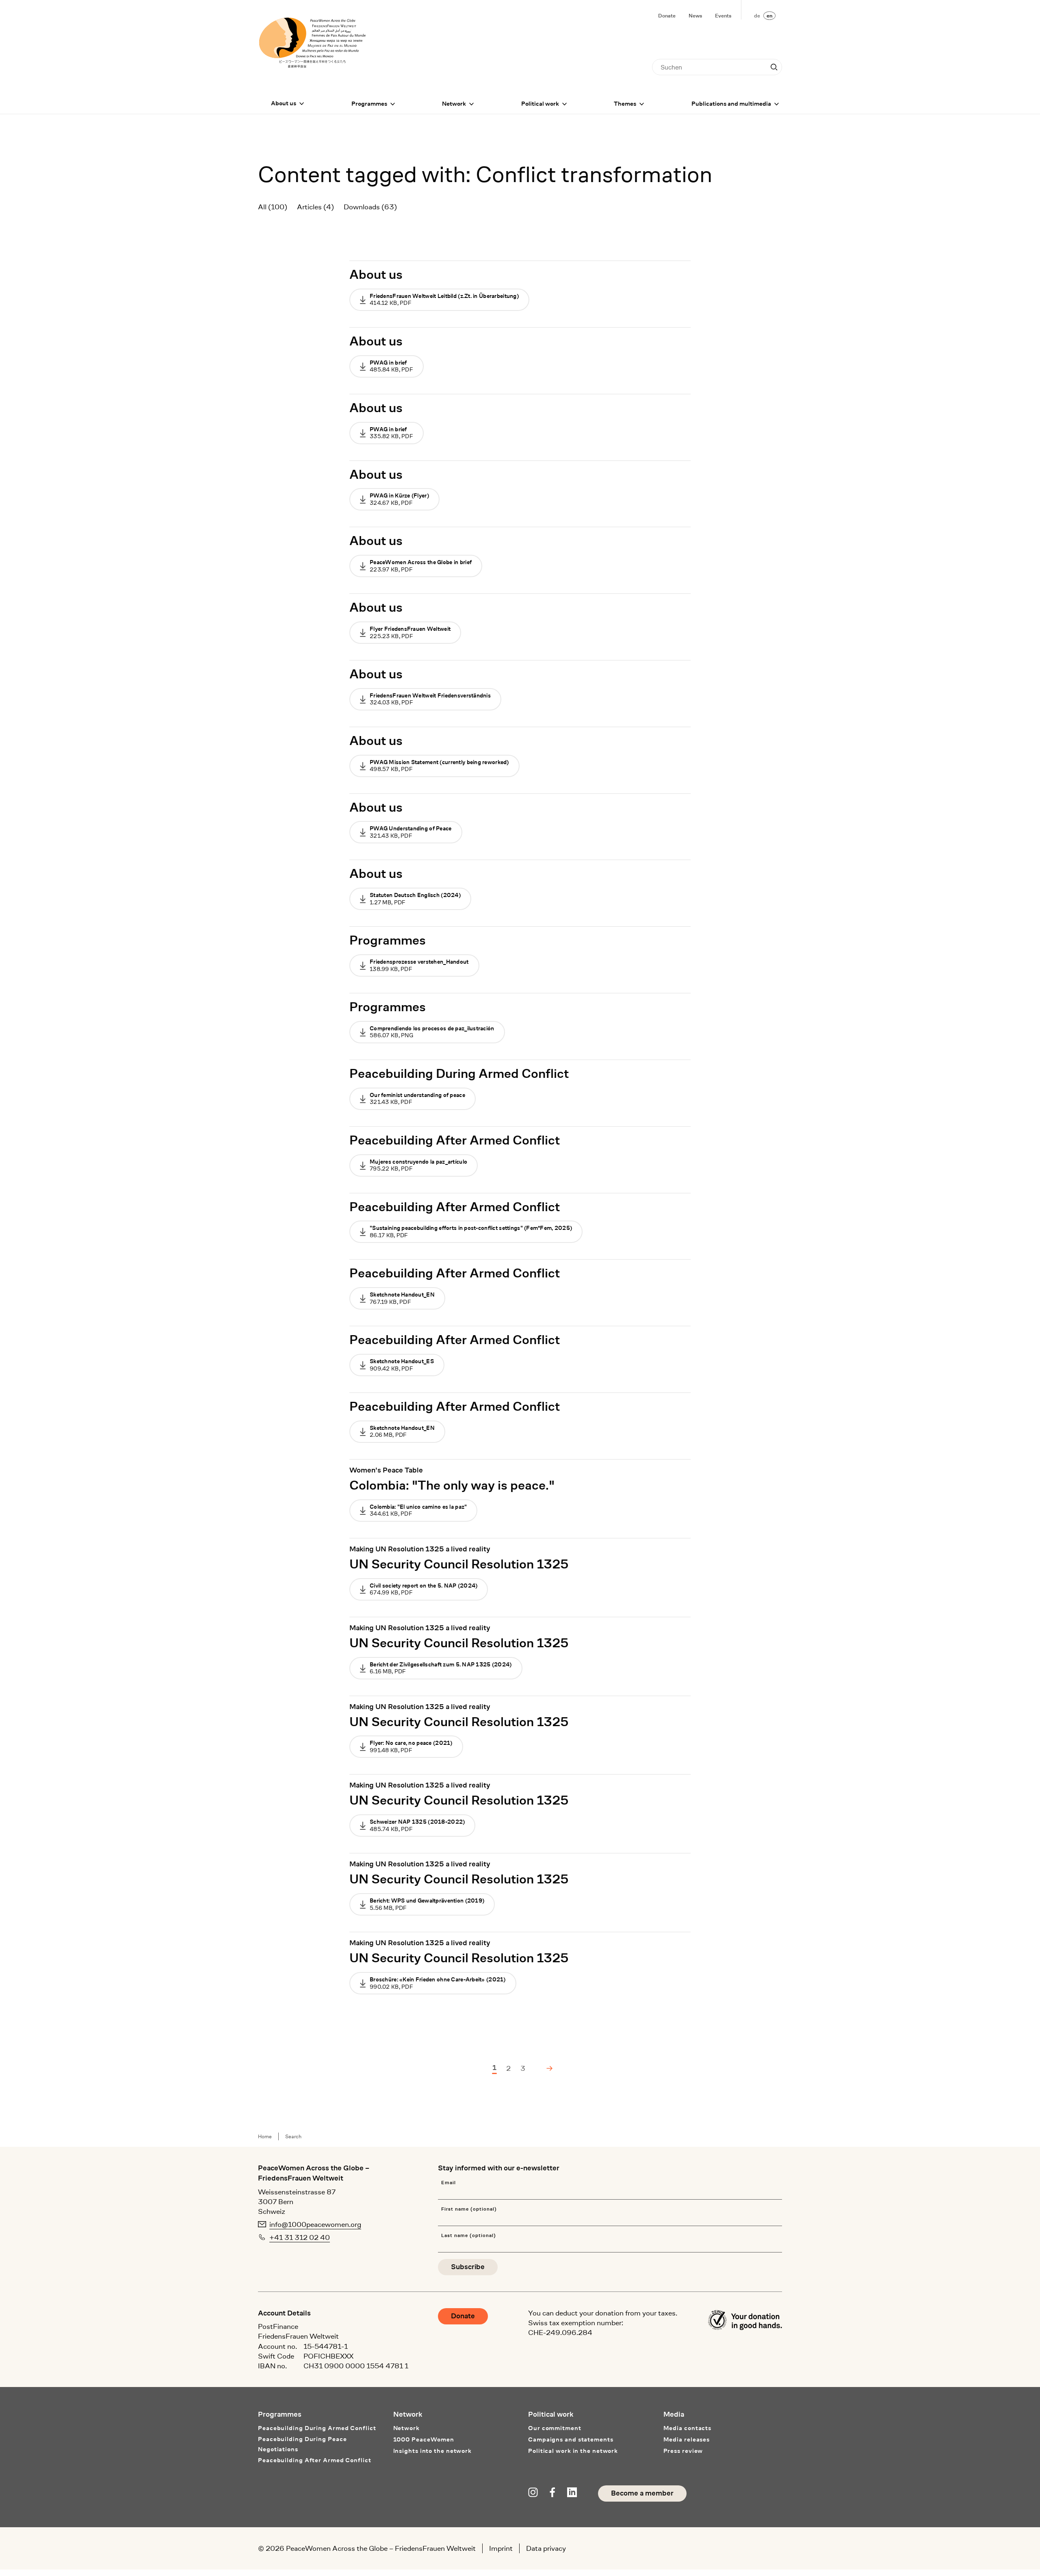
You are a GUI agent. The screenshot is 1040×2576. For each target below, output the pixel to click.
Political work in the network (573, 2451)
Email (448, 2183)
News (695, 16)
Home (265, 2136)
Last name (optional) (468, 2236)
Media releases (687, 2440)
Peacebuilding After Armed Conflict (455, 1140)
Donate (667, 16)
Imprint (501, 2548)
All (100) (273, 207)
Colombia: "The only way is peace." (452, 1486)
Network (454, 104)
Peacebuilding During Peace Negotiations (302, 2444)
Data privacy (546, 2548)
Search (293, 2136)
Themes (625, 104)
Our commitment (555, 2428)
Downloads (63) (370, 207)
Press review (683, 2451)
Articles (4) (315, 207)
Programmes (369, 104)
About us (284, 103)
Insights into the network (433, 2451)
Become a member (642, 2493)
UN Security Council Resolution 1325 (459, 1564)
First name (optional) (469, 2209)
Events (723, 16)
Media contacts (688, 2428)
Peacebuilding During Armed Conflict (459, 1074)
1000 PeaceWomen (424, 2440)
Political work (540, 104)
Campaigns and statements (571, 2440)
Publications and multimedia (731, 104)
